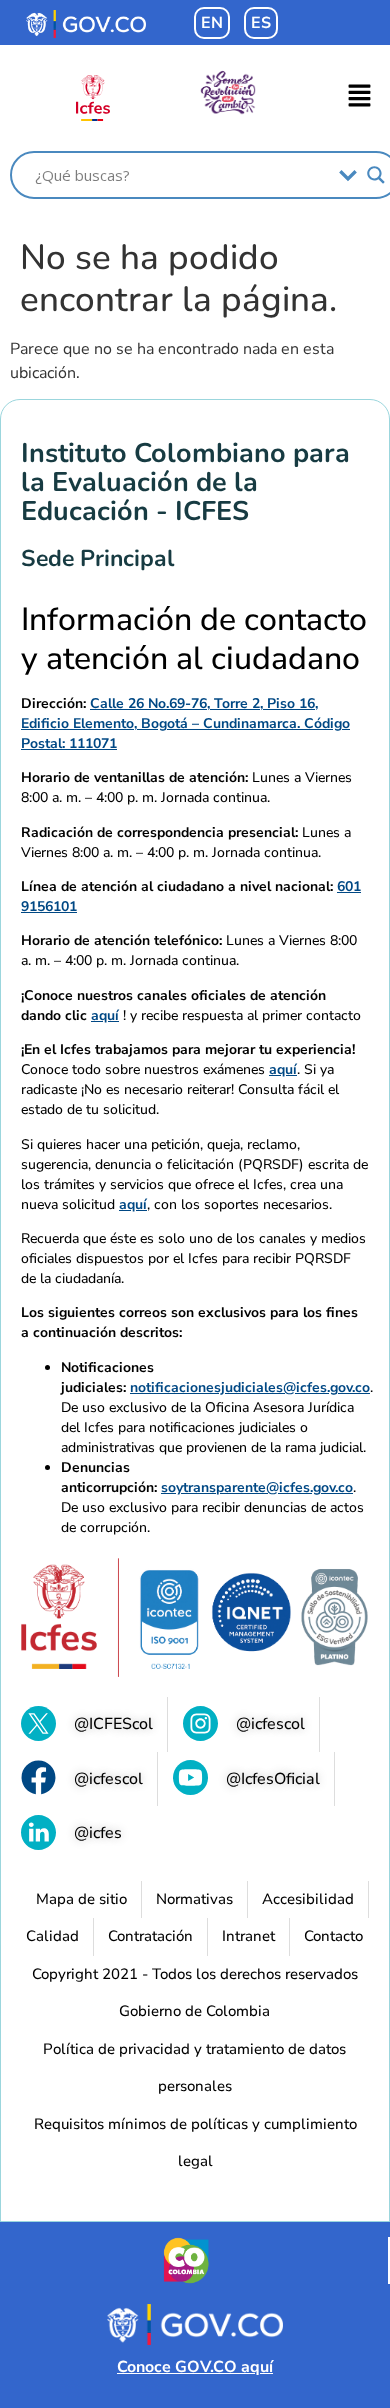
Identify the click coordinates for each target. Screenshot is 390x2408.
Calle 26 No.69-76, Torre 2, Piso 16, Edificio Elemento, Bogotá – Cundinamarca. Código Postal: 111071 (185, 723)
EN (212, 23)
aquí (105, 1015)
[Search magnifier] (376, 175)
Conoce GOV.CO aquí (195, 2367)
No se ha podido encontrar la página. (178, 279)
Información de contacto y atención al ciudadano (194, 639)
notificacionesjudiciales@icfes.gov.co (250, 1387)
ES (261, 23)
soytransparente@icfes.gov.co (257, 1487)
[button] (360, 98)
